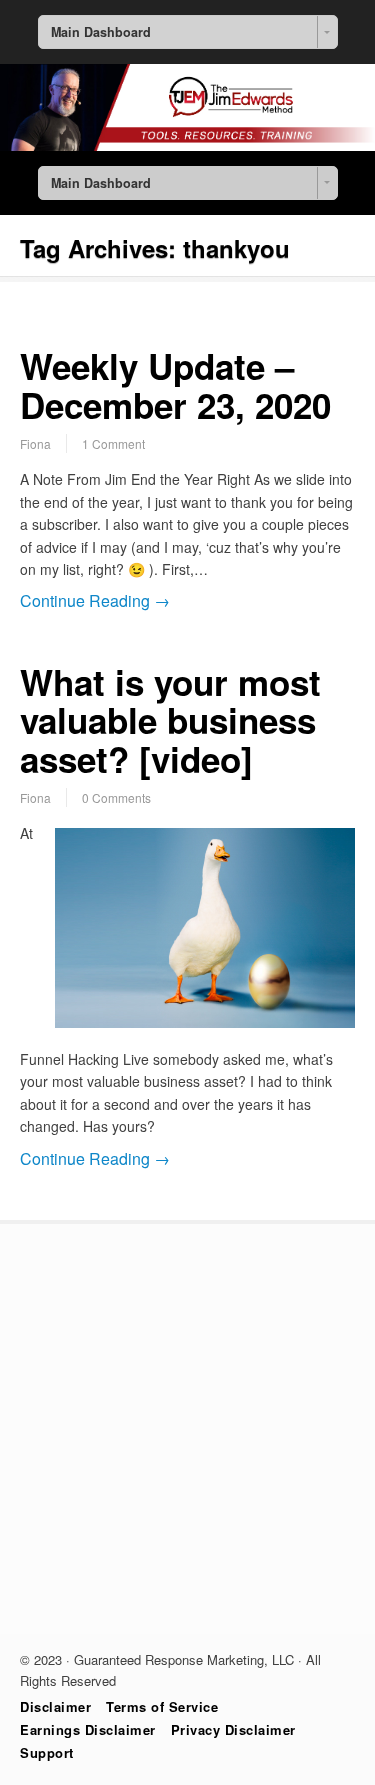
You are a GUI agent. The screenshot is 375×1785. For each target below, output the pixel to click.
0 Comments (116, 797)
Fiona (35, 443)
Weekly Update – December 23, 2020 (175, 385)
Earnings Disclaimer (88, 1729)
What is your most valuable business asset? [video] (170, 720)
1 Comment (113, 443)
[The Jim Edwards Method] (187, 145)
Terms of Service (162, 1706)
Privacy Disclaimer (233, 1729)
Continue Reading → (95, 600)
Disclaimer (55, 1706)
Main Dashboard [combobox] (101, 32)
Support (47, 1752)
